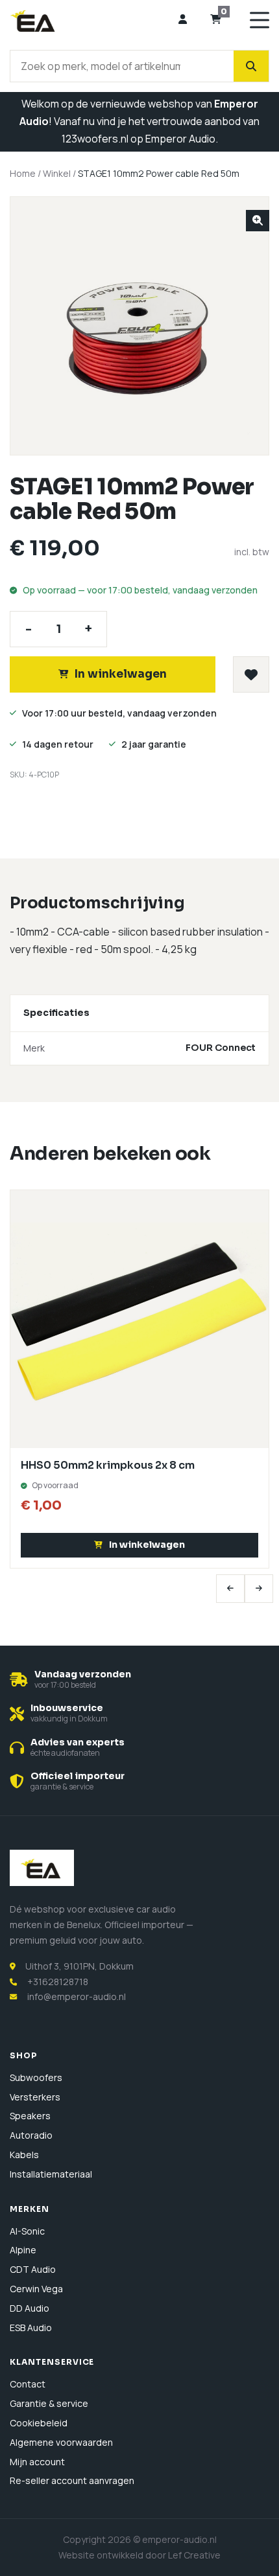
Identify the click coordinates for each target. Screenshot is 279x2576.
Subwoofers (36, 2077)
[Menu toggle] (260, 20)
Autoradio (31, 2135)
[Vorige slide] (230, 1589)
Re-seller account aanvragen (72, 2480)
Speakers (30, 2116)
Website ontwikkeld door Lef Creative (139, 2555)
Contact (28, 2384)
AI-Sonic (27, 2231)
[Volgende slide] (259, 1589)
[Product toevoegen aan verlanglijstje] (251, 674)
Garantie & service (49, 2403)
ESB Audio (31, 2328)
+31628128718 (58, 1982)
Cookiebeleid (39, 2423)
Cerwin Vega (36, 2289)
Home (23, 173)
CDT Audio (33, 2269)
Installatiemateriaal (51, 2174)
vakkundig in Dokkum (69, 1719)
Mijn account (37, 2462)
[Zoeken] (251, 66)
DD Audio (30, 2308)
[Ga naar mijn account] (183, 20)
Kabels (24, 2155)
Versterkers (35, 2097)
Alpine (23, 2250)
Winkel (57, 173)
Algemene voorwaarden (61, 2442)
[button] (258, 221)
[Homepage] (89, 20)
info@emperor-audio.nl (77, 1996)
